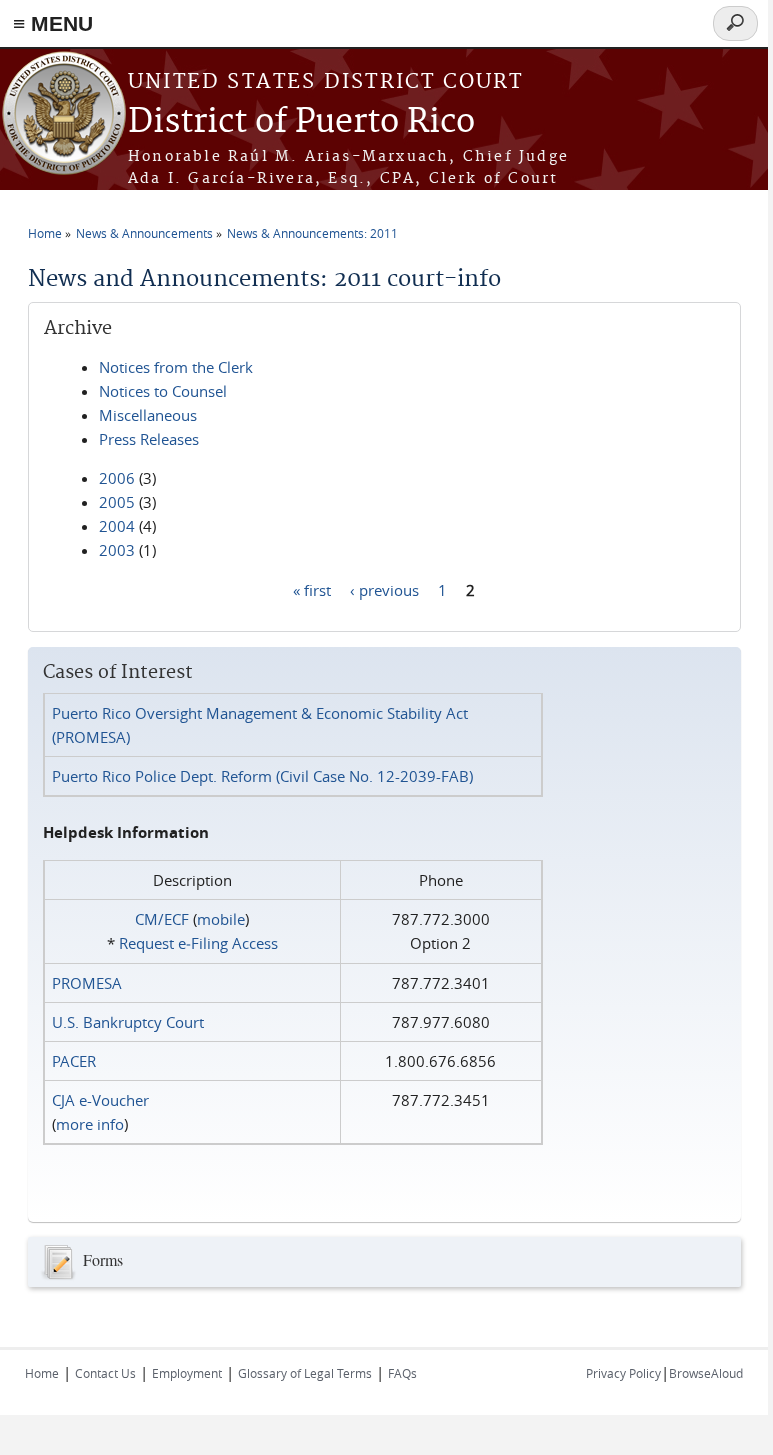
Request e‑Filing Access (198, 943)
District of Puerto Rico (301, 122)
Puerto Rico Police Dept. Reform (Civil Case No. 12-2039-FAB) (262, 776)
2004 (117, 526)
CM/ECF (162, 919)
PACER (74, 1061)
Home (45, 233)
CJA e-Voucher (100, 1100)
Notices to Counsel (163, 391)
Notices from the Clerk (176, 367)
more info (90, 1124)
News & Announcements (144, 233)
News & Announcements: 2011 (312, 233)
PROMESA (87, 983)
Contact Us (105, 1373)
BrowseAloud (706, 1373)
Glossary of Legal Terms (305, 1373)
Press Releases (149, 439)
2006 (117, 478)
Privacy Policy (623, 1373)
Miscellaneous (148, 415)
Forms (103, 1258)
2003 (117, 550)
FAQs (402, 1373)
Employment (187, 1373)
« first (312, 589)
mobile (221, 919)
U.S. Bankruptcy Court (128, 1022)
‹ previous (384, 589)
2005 (117, 502)
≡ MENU (53, 23)
